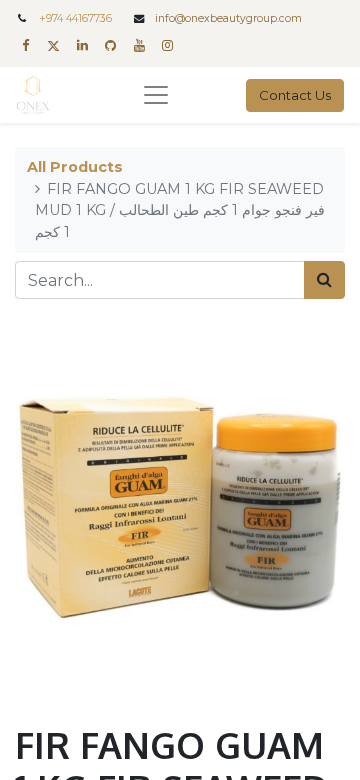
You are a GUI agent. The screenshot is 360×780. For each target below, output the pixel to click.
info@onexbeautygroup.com (228, 18)
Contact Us (295, 95)
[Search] (324, 280)
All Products (75, 167)
